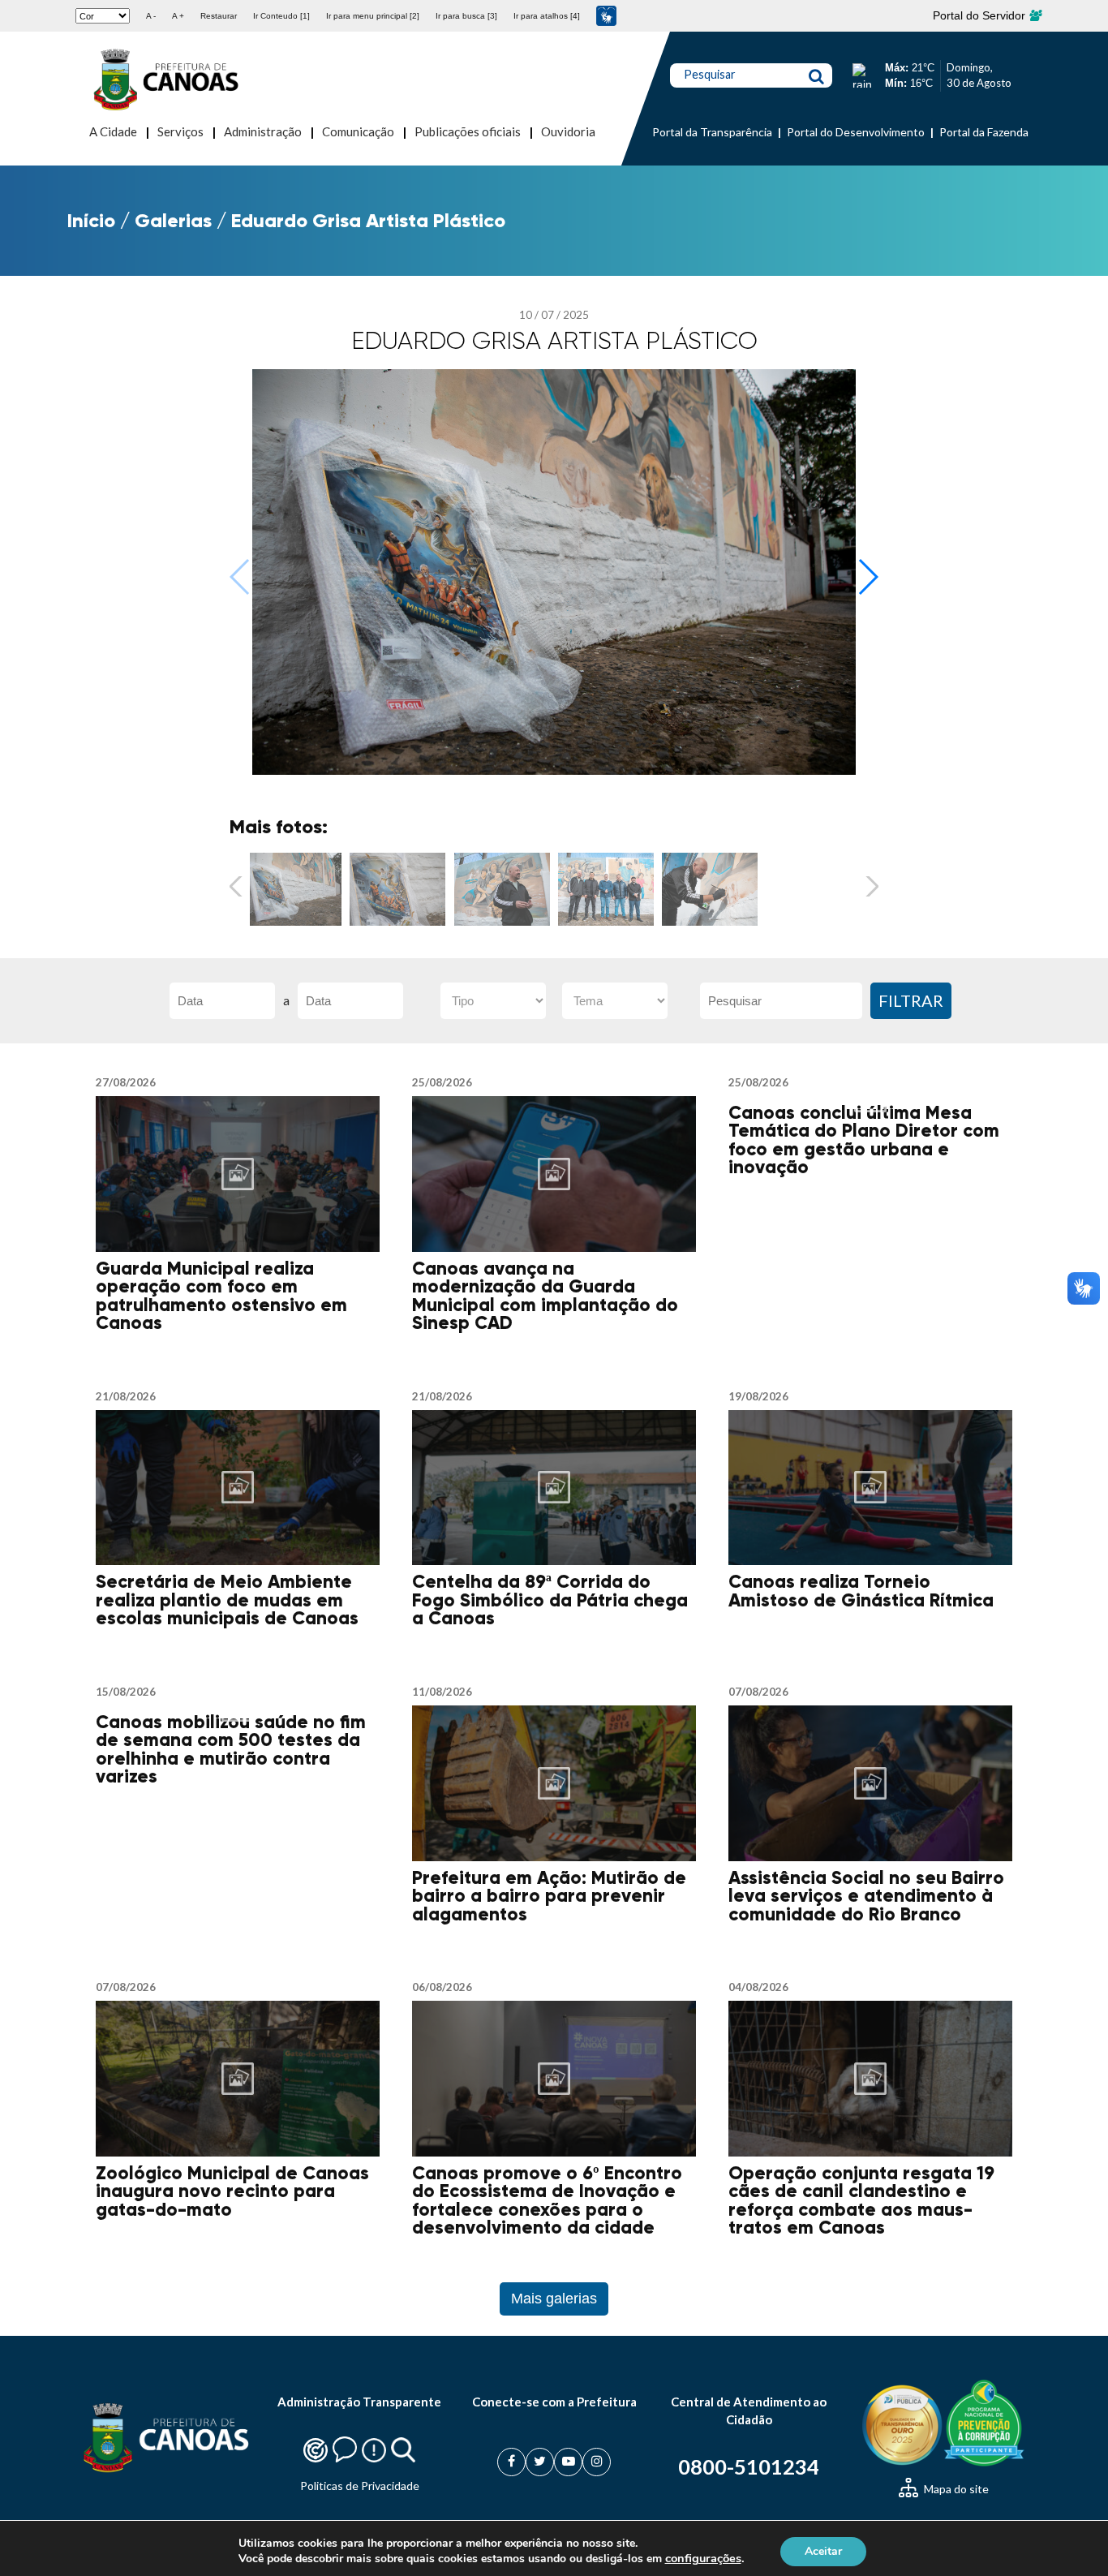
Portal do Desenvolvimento (856, 132)
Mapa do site (955, 2489)
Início (91, 220)
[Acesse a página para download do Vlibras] (606, 16)
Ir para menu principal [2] (373, 16)
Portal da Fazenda (984, 132)
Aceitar (823, 2550)
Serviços (180, 131)
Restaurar (219, 16)
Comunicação (358, 131)
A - (151, 16)
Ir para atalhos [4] (547, 16)
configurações (703, 2558)
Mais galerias (554, 2299)
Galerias (173, 220)
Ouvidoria (568, 131)
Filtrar (911, 1000)
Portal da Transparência (712, 132)
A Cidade (113, 131)
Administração (263, 131)
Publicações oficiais (468, 131)
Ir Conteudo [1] (281, 16)
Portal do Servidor (981, 15)
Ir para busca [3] (466, 16)
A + (178, 16)
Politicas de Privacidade (360, 2486)
